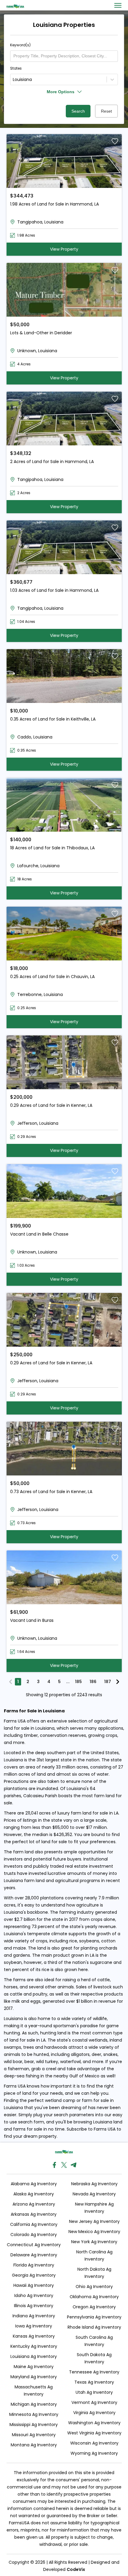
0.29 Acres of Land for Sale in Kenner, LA (51, 1105)
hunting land (53, 2033)
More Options (61, 92)
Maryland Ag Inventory (34, 2377)
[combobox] (14, 80)
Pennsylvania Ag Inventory (94, 2317)
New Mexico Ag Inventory (94, 2232)
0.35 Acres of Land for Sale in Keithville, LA (53, 719)
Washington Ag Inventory (94, 2423)
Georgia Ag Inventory (34, 2275)
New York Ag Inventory (94, 2242)
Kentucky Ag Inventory (34, 2346)
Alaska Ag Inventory (34, 2194)
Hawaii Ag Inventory (34, 2285)
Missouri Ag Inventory (34, 2435)
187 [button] (108, 1682)
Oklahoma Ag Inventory (94, 2297)
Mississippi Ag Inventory (34, 2425)
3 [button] (38, 1682)
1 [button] (18, 1682)
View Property (64, 249)
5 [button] (59, 1682)
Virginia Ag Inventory (94, 2413)
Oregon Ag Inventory (94, 2307)
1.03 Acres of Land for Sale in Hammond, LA (54, 590)
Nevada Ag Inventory (94, 2194)
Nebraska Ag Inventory (94, 2184)
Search (78, 111)
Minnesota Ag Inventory (34, 2414)
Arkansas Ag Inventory (34, 2214)
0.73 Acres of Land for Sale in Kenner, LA (51, 1492)
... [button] (68, 1682)
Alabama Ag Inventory (34, 2184)
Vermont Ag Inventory (94, 2402)
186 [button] (93, 1682)
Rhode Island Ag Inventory (94, 2327)
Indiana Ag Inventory (34, 2316)
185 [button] (78, 1682)
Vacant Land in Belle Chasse (39, 1234)
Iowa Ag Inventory (34, 2326)
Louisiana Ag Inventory (34, 2356)
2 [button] (28, 1682)
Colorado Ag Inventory (34, 2235)
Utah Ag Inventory (94, 2392)
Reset (106, 111)
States (16, 68)
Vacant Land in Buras (32, 1620)
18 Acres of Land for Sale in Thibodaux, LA (52, 848)
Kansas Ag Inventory (34, 2336)
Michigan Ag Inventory (34, 2404)
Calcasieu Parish (40, 1796)
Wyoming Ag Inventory (94, 2453)
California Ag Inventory (34, 2224)
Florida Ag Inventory (34, 2265)
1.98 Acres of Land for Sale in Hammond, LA (54, 204)
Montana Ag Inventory (34, 2445)
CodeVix (76, 2569)
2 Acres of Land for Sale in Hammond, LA (52, 462)
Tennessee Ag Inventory (94, 2372)
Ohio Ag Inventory (94, 2287)
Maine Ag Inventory (34, 2367)
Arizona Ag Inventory (34, 2204)
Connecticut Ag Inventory (34, 2245)
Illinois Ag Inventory (34, 2306)
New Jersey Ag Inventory (94, 2221)
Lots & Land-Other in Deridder (41, 333)
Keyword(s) (20, 45)
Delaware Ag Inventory (34, 2255)
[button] (11, 1682)
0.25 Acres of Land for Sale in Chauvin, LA (52, 977)
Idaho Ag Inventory (34, 2295)
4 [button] (49, 1682)
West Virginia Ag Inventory (94, 2433)
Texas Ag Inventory (94, 2382)
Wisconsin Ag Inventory (94, 2443)
